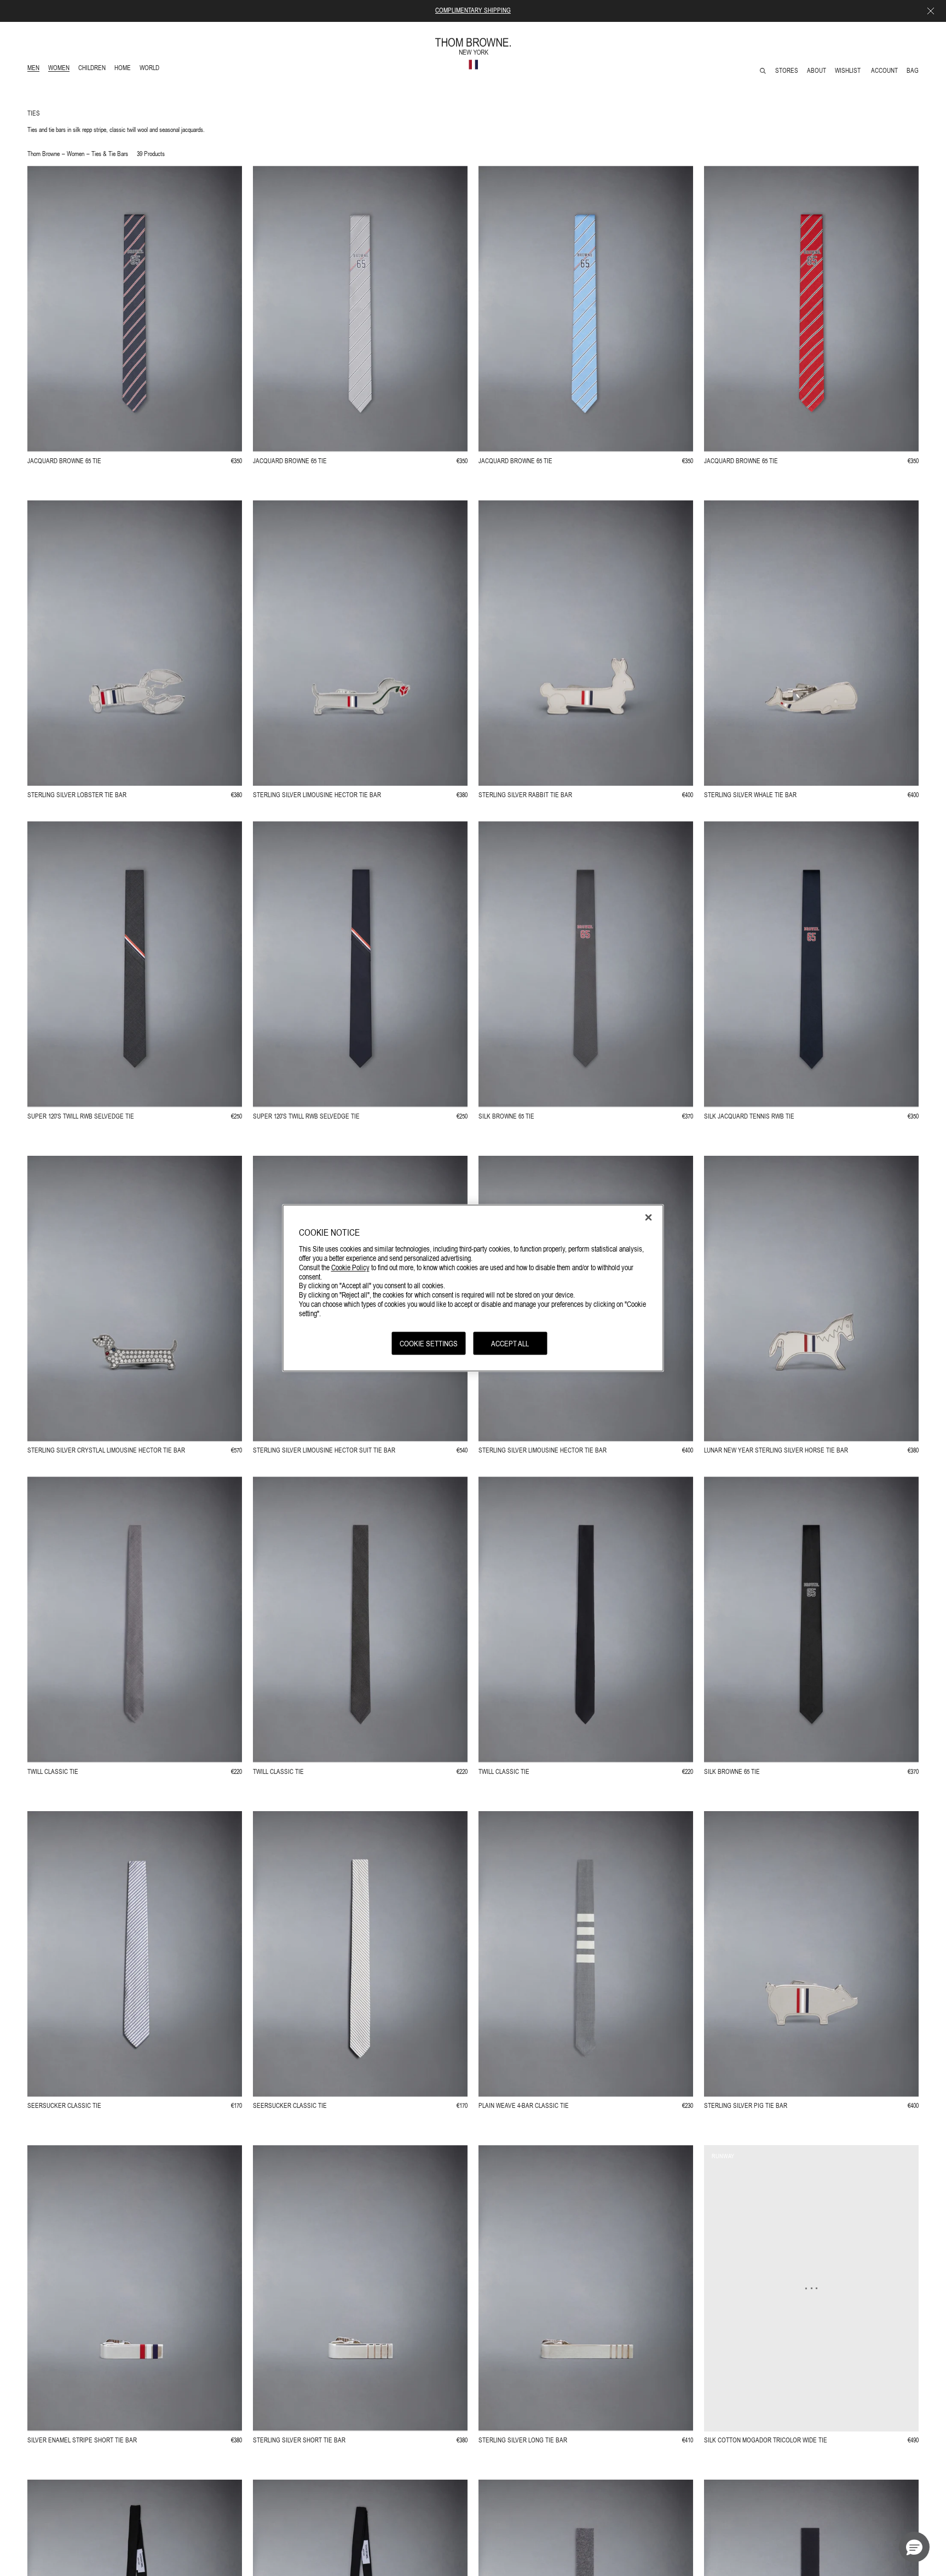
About (817, 71)
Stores (787, 71)
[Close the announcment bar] (931, 11)
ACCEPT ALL (510, 1343)
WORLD (151, 69)
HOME (125, 69)
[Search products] (763, 71)
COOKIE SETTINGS (429, 1343)
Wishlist (849, 71)
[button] (914, 2547)
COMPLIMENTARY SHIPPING (473, 10)
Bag (913, 71)
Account (884, 71)
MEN (35, 69)
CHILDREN (92, 69)
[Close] (649, 1217)
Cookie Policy (350, 1267)
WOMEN (60, 69)
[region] (473, 1288)
